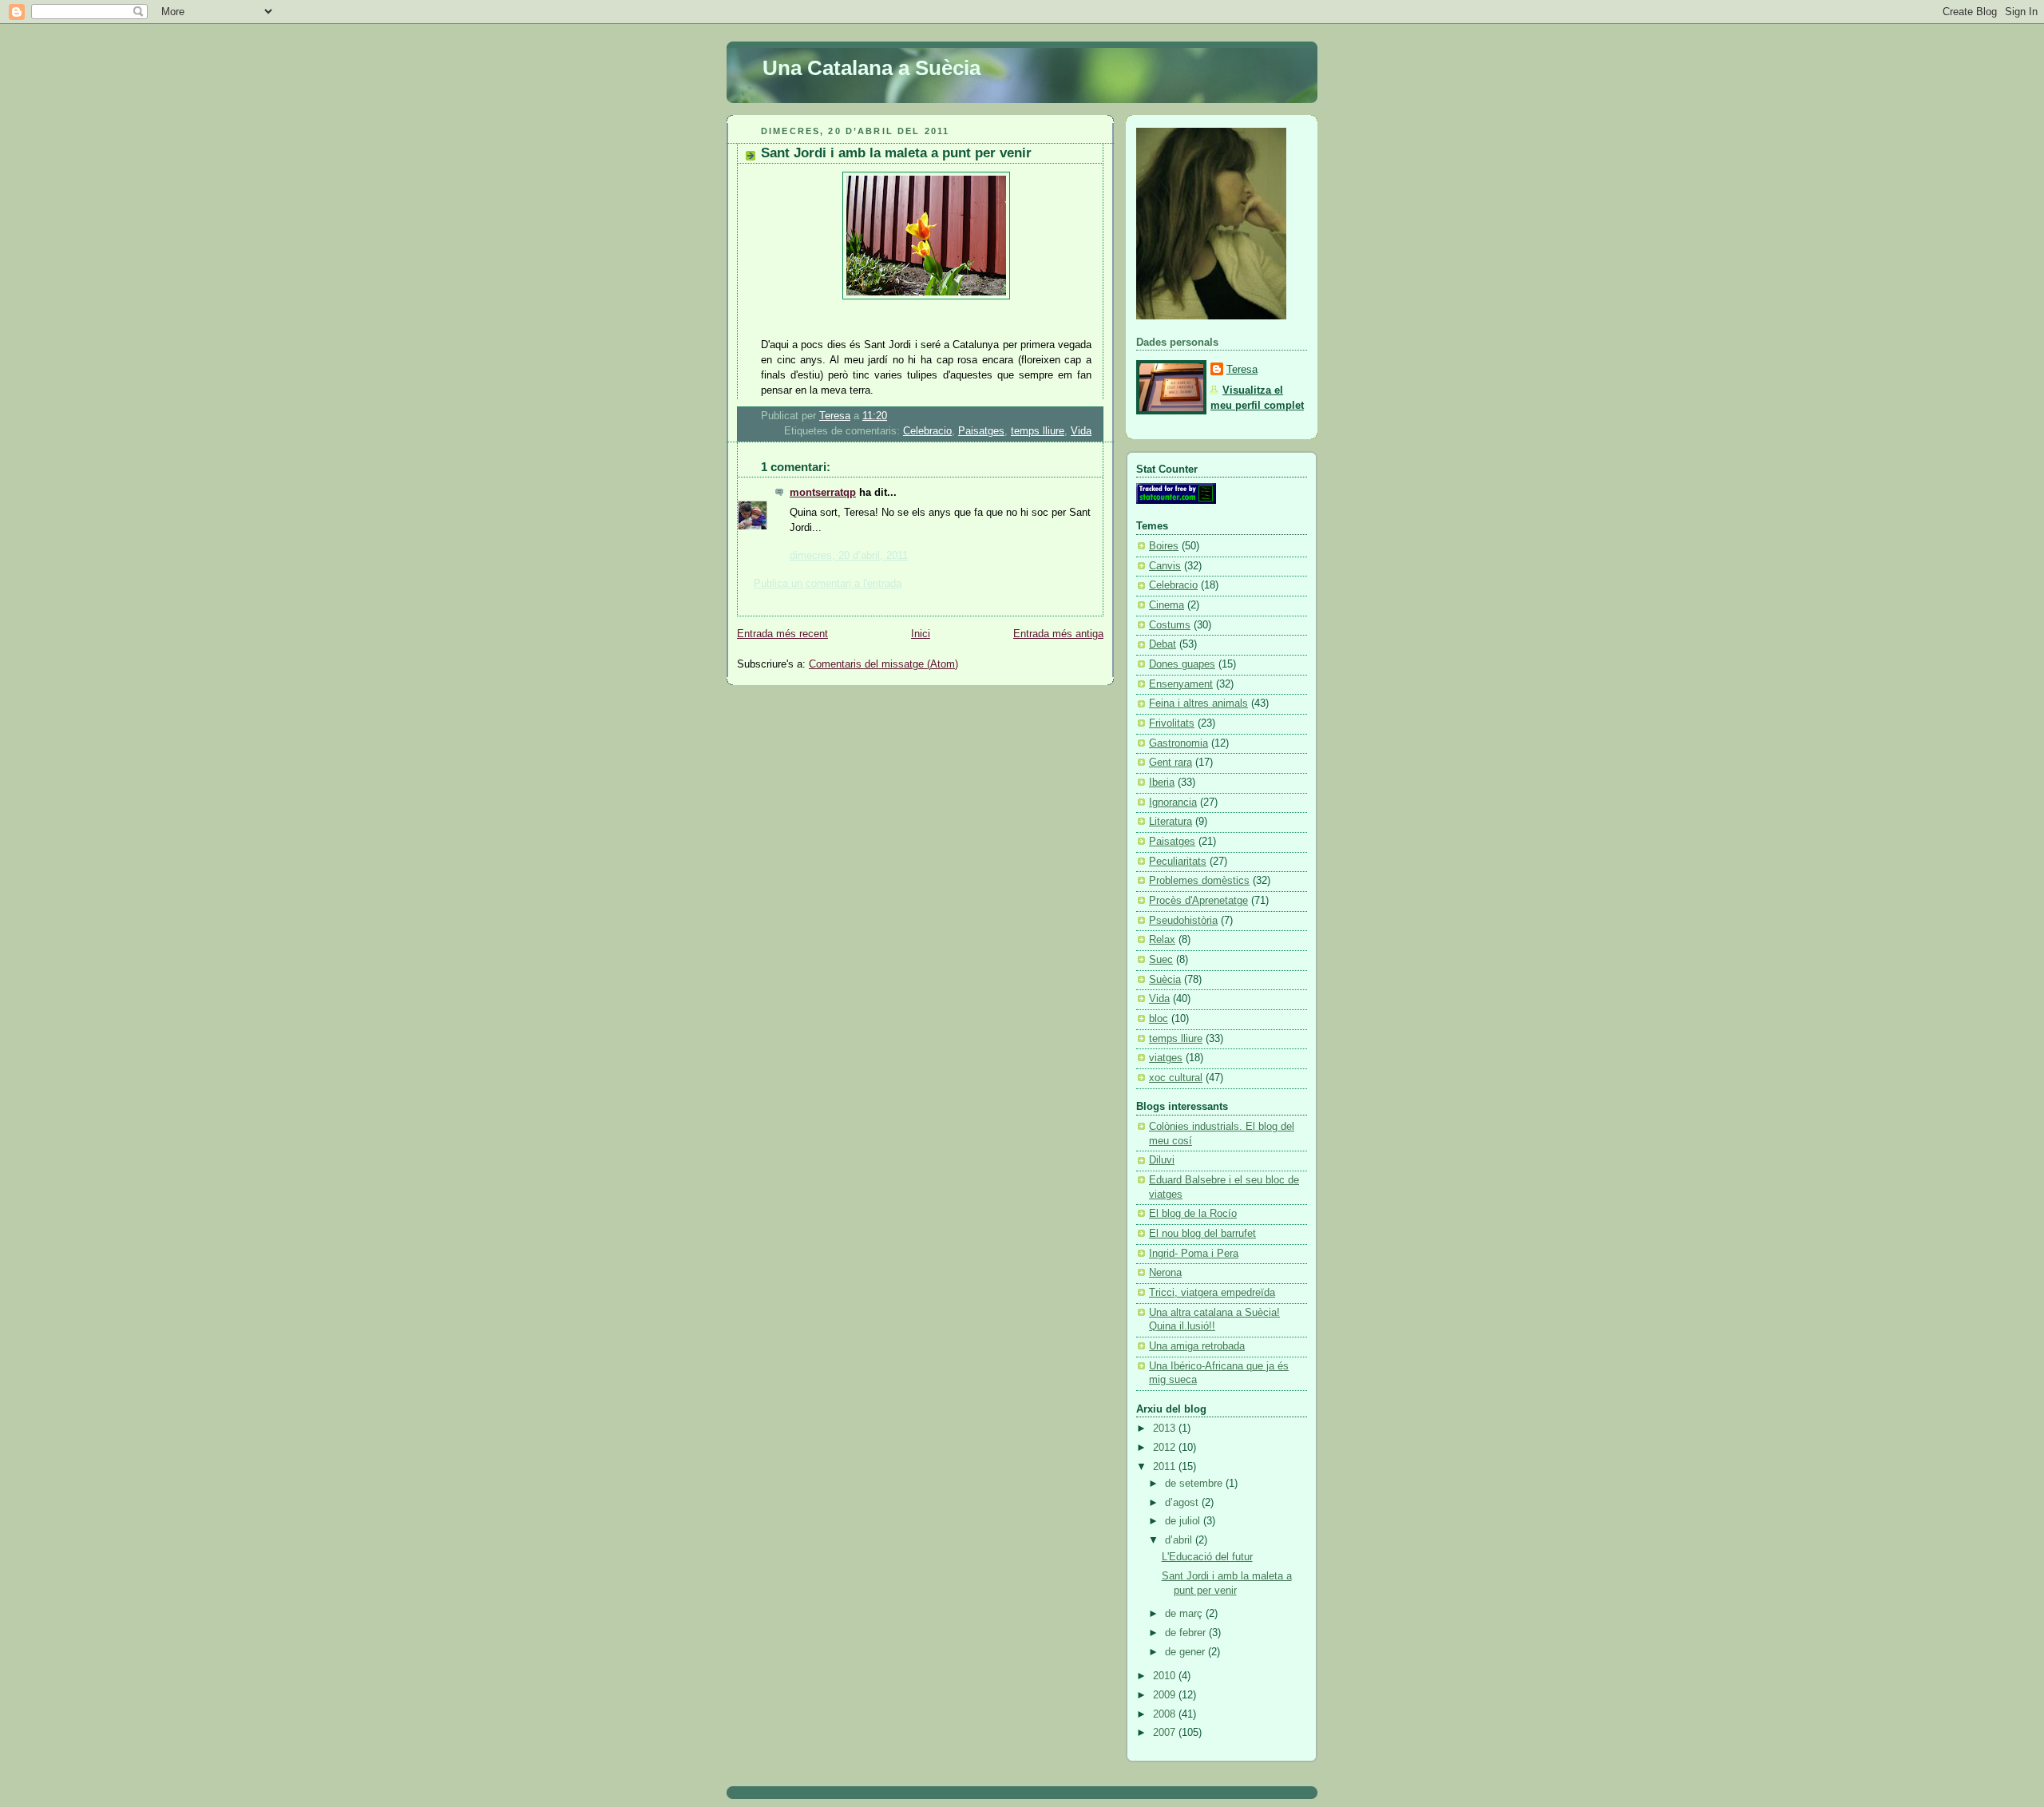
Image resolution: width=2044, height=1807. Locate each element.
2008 (1166, 1714)
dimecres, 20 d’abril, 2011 (849, 556)
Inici (921, 634)
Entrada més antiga (1058, 634)
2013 (1166, 1429)
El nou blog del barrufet (1202, 1234)
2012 (1166, 1448)
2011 (1166, 1467)
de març (1185, 1614)
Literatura (1171, 822)
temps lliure (1038, 431)
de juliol (1184, 1521)
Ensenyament (1181, 684)
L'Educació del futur (1207, 1557)
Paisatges (981, 431)
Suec (1161, 960)
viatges (1166, 1058)
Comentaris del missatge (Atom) (883, 664)
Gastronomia (1178, 743)
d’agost (1183, 1503)
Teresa (1242, 370)
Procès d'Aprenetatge (1198, 901)
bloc (1159, 1019)
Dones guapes (1182, 664)
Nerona (1165, 1273)
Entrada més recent (782, 634)
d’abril (1180, 1540)
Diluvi (1162, 1160)
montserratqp (823, 493)
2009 (1166, 1695)
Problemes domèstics (1199, 881)
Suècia (1165, 980)
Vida (1081, 431)
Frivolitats (1172, 723)
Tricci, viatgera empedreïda (1212, 1293)
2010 (1166, 1676)
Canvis (1165, 566)
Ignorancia (1173, 802)
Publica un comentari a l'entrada (828, 584)
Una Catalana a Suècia (871, 68)
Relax (1162, 940)
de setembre (1195, 1484)
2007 (1166, 1733)
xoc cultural (1176, 1078)
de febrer (1187, 1633)
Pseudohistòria (1183, 921)
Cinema (1167, 605)
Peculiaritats (1178, 862)
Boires (1164, 546)
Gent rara (1171, 763)
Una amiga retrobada (1197, 1346)
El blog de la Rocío (1193, 1214)
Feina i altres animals (1198, 703)
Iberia (1162, 783)
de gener (1186, 1652)
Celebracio (927, 431)
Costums (1170, 625)
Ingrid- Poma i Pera (1194, 1254)
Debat (1163, 644)
